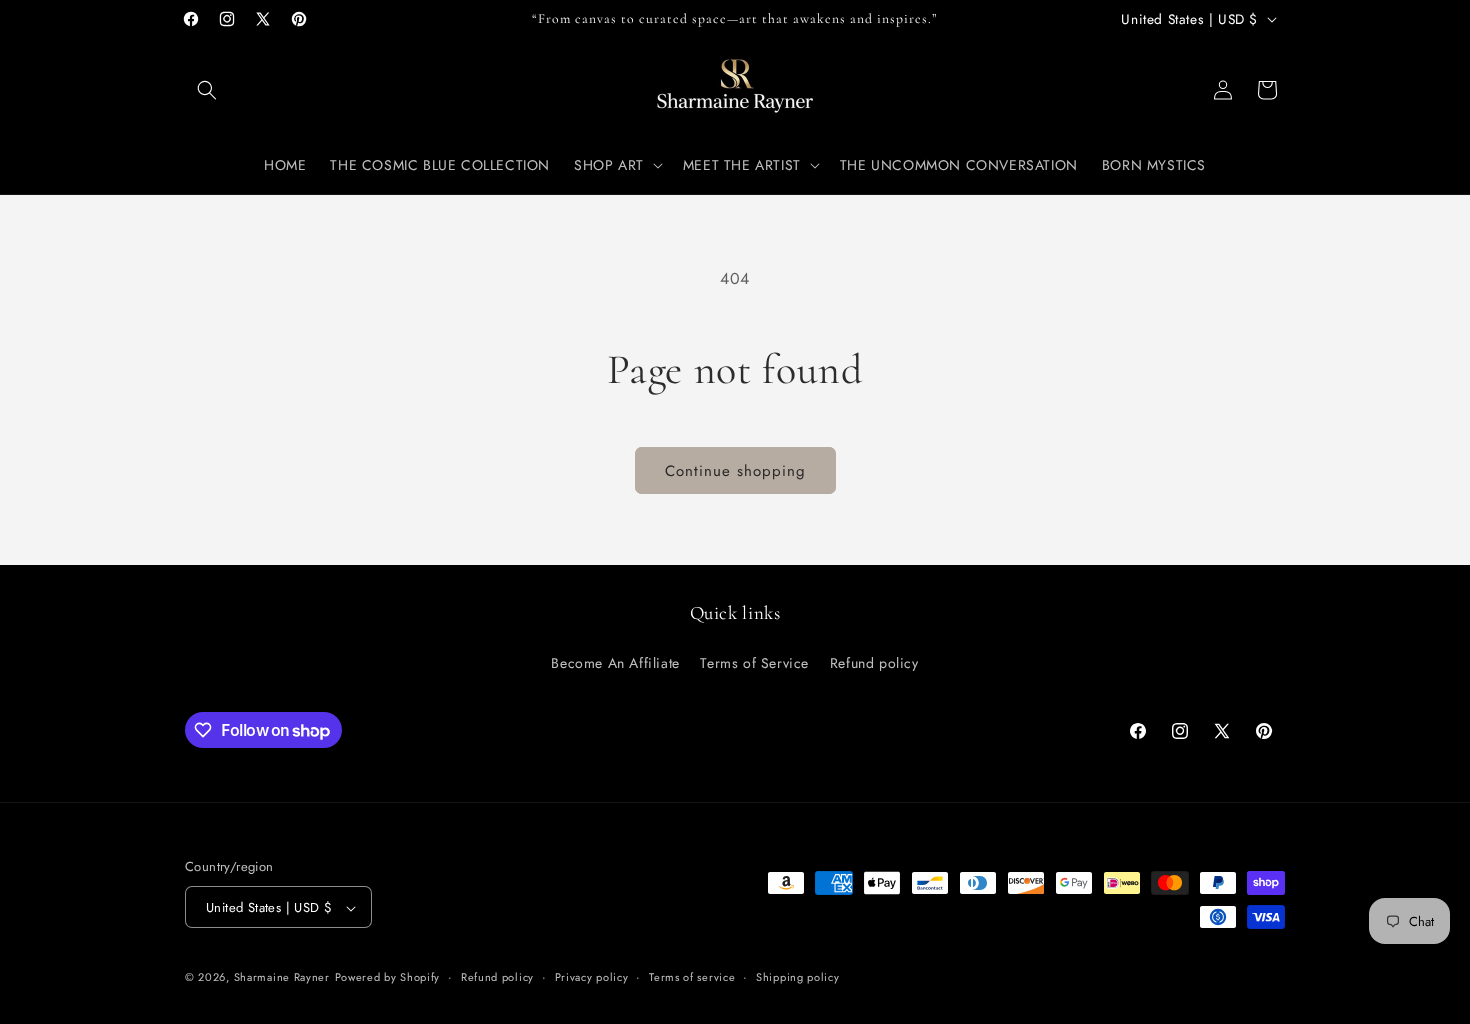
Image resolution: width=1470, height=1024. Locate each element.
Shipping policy (798, 977)
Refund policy (874, 662)
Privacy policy (592, 977)
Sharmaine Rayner (282, 978)
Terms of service (692, 977)
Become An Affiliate (615, 662)
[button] (207, 90)
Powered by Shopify (388, 978)
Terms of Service (754, 662)
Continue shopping (735, 471)
